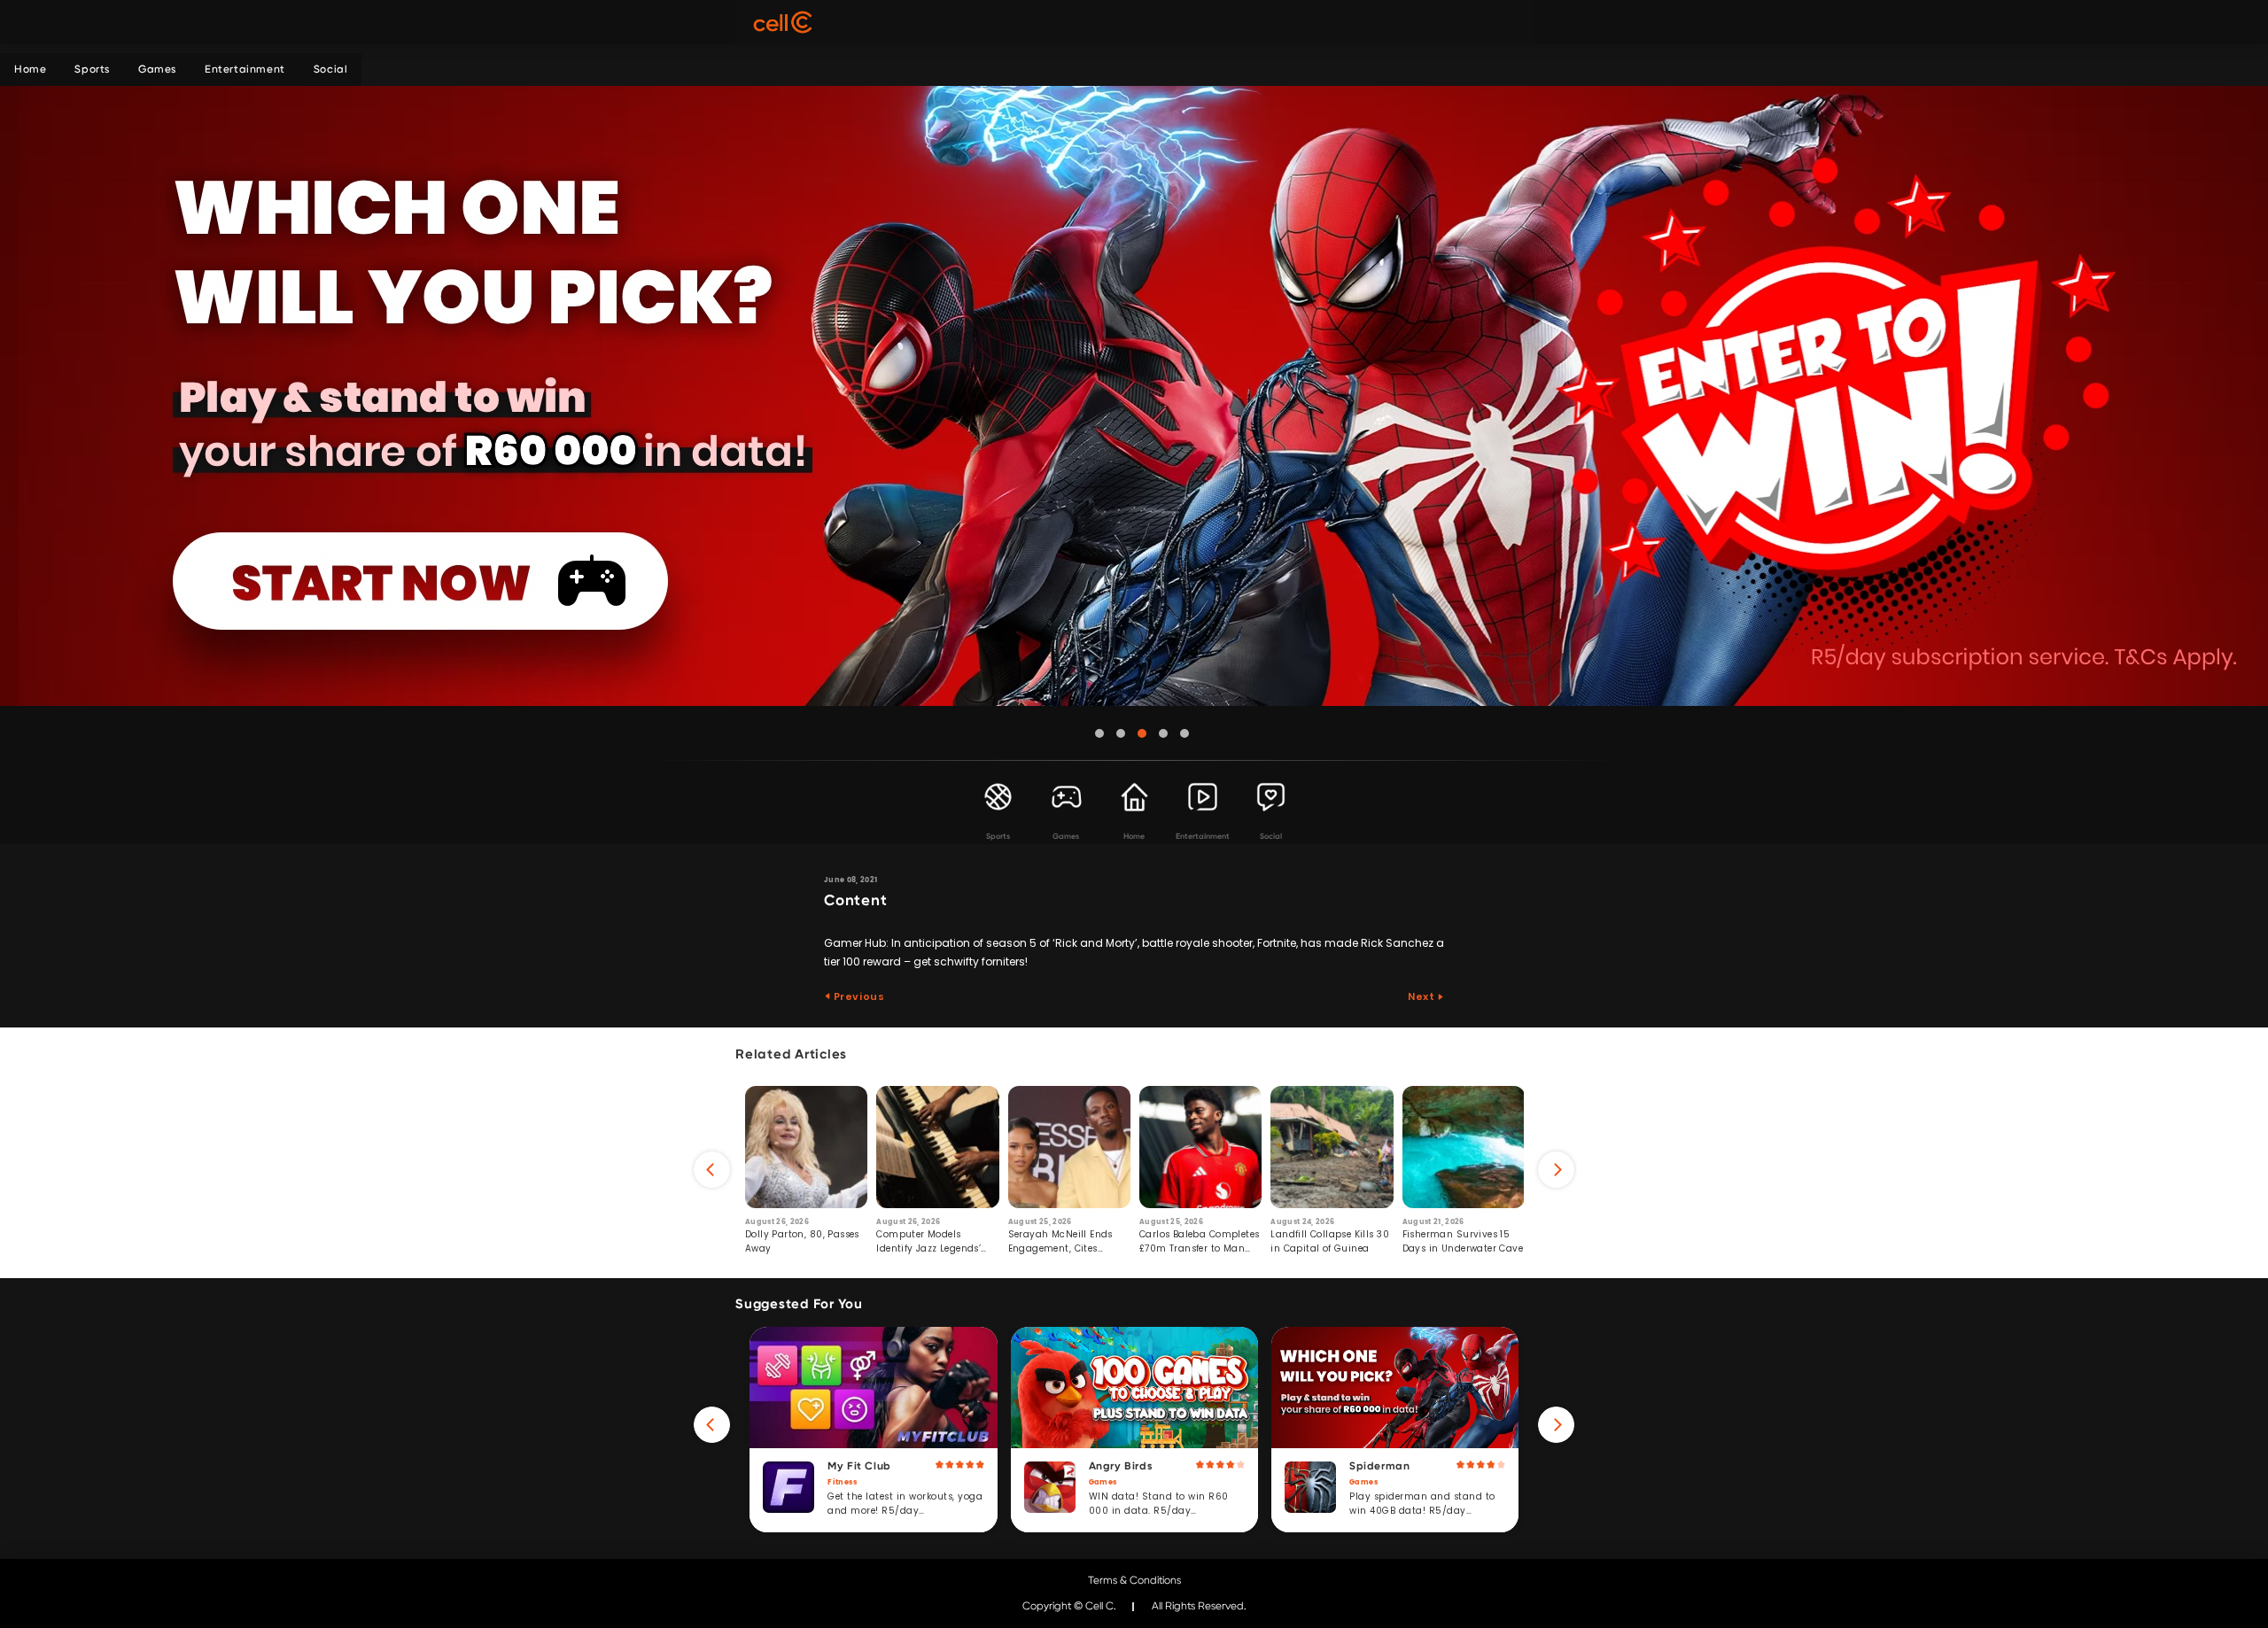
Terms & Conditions (1134, 1580)
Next (1422, 996)
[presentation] (712, 1170)
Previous (858, 996)
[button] (1099, 733)
